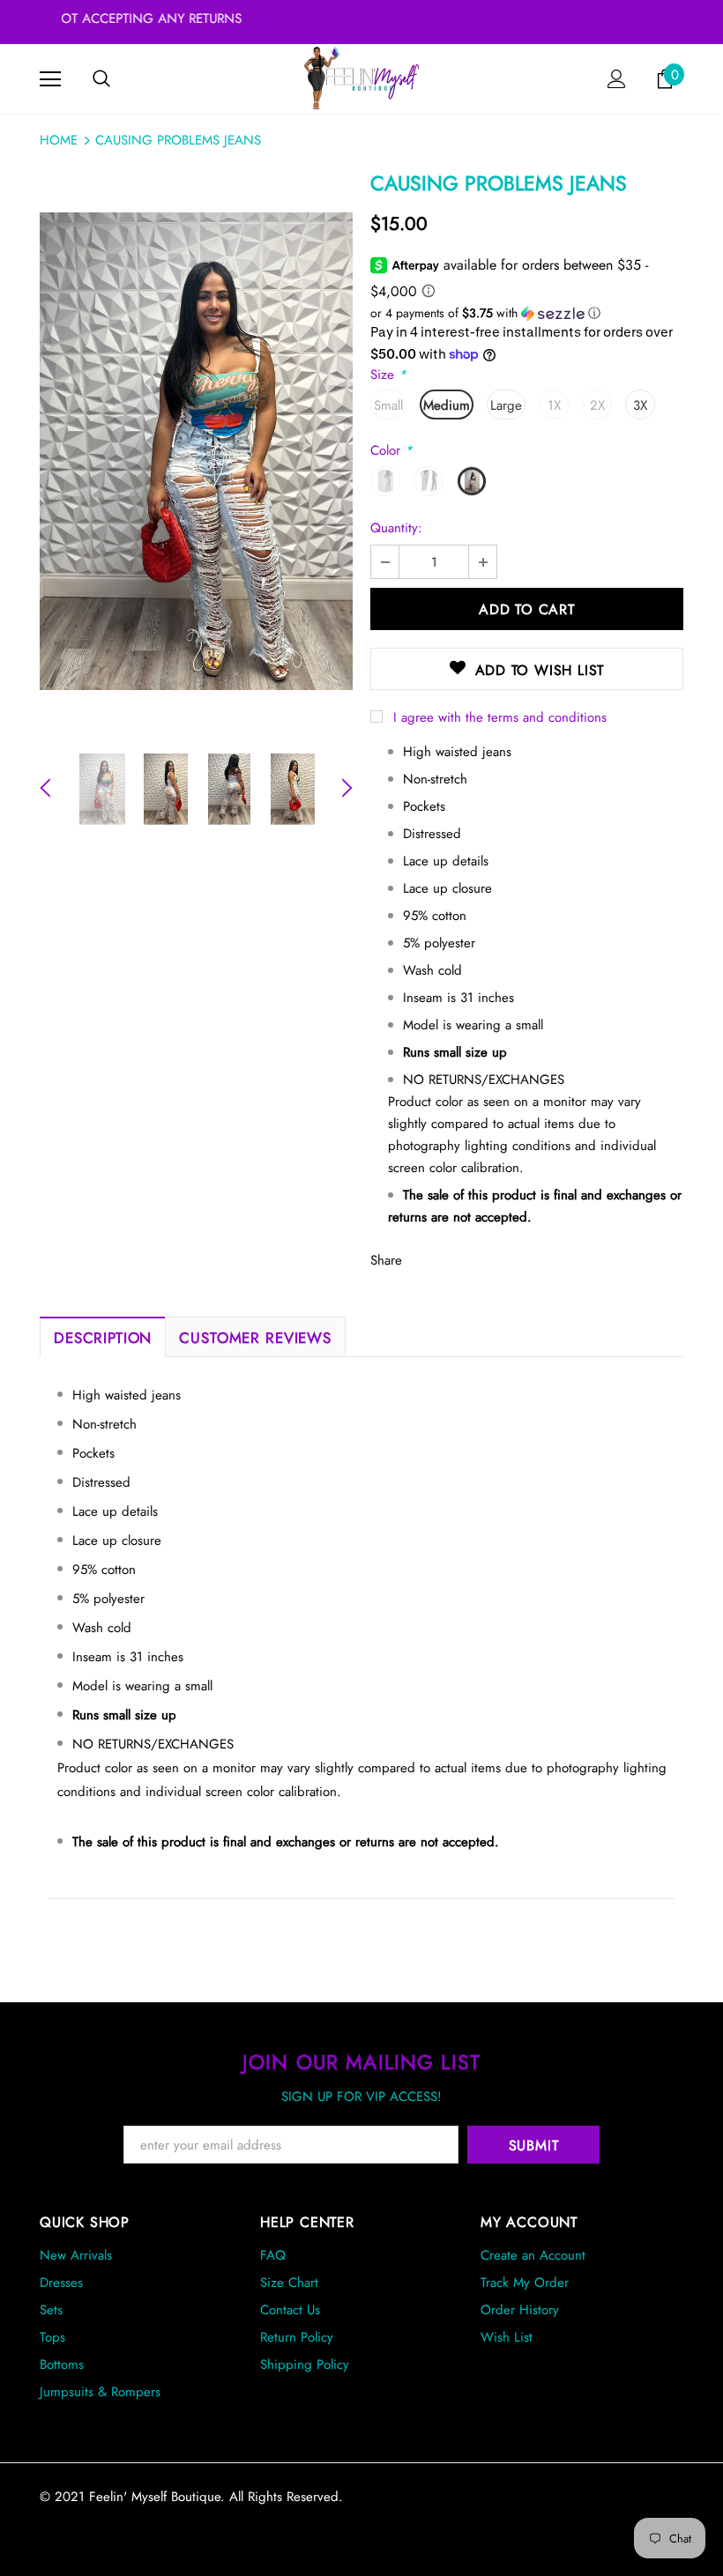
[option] (196, 451)
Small (388, 405)
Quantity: (396, 528)
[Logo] (362, 78)
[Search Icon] (101, 79)
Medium (447, 405)
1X (554, 405)
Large (506, 405)
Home (59, 140)
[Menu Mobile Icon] (50, 79)
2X (597, 405)
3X (640, 405)
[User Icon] (617, 79)
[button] (527, 313)
